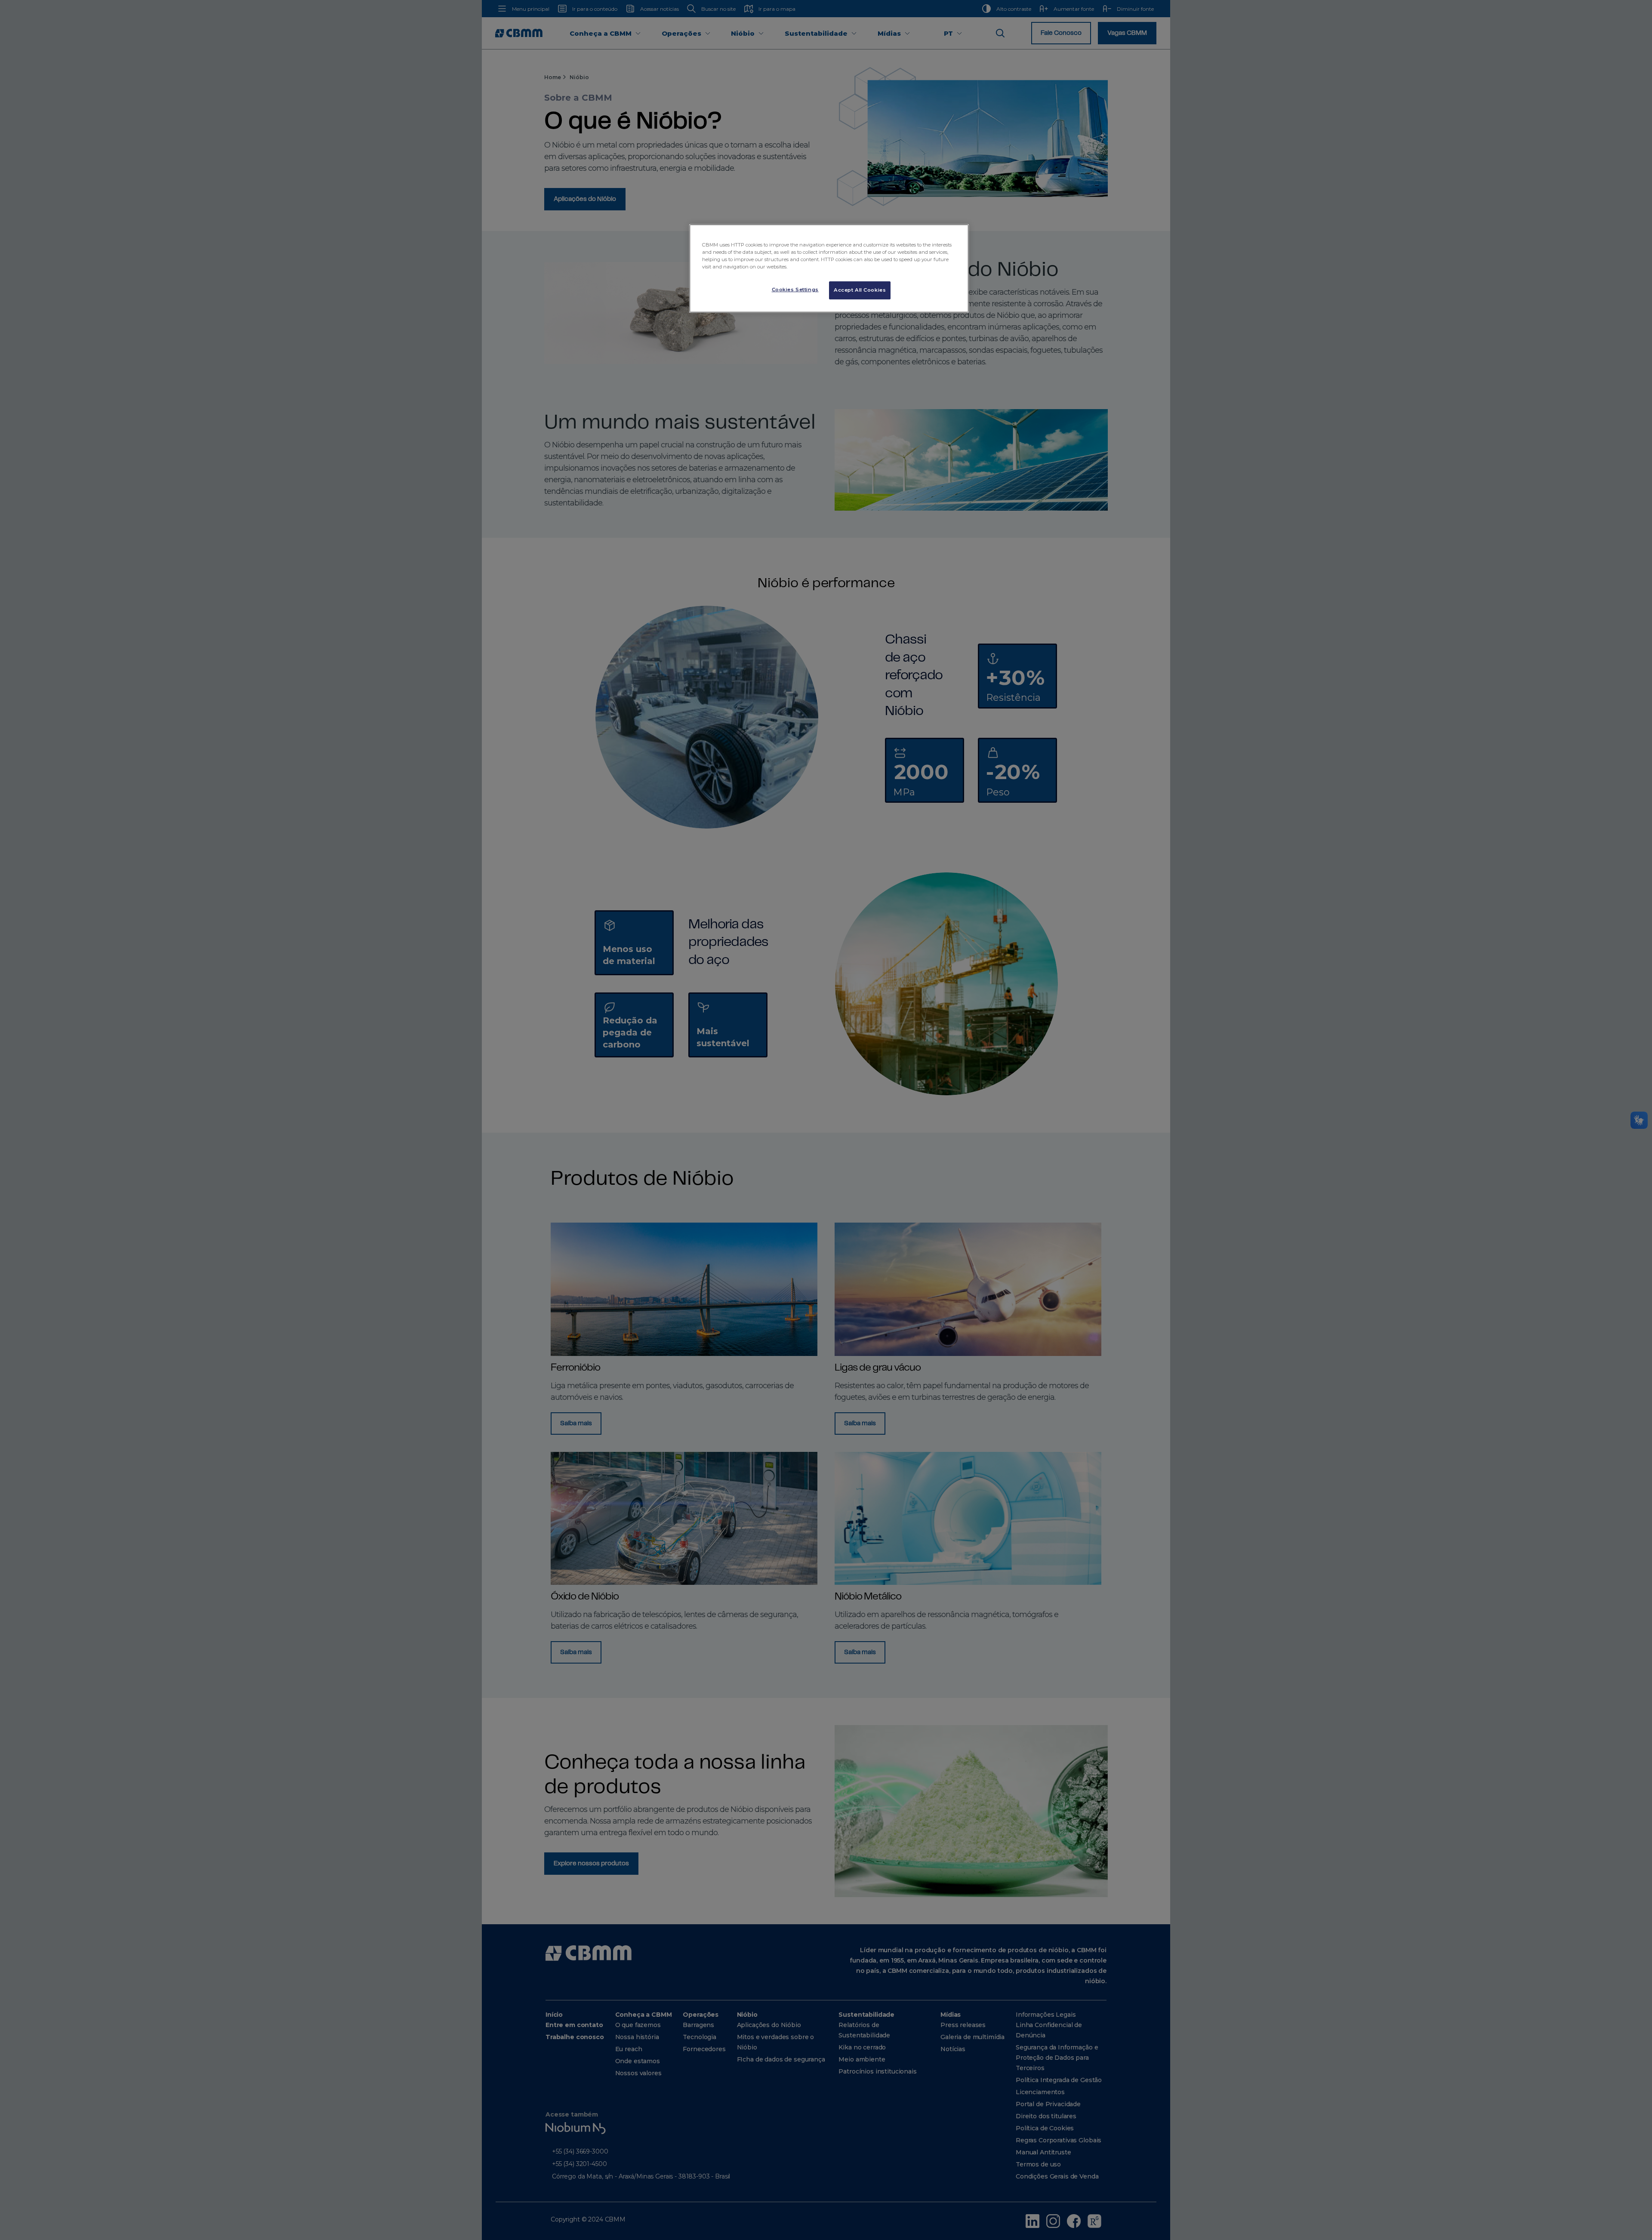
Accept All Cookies (860, 290)
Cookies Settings (795, 290)
